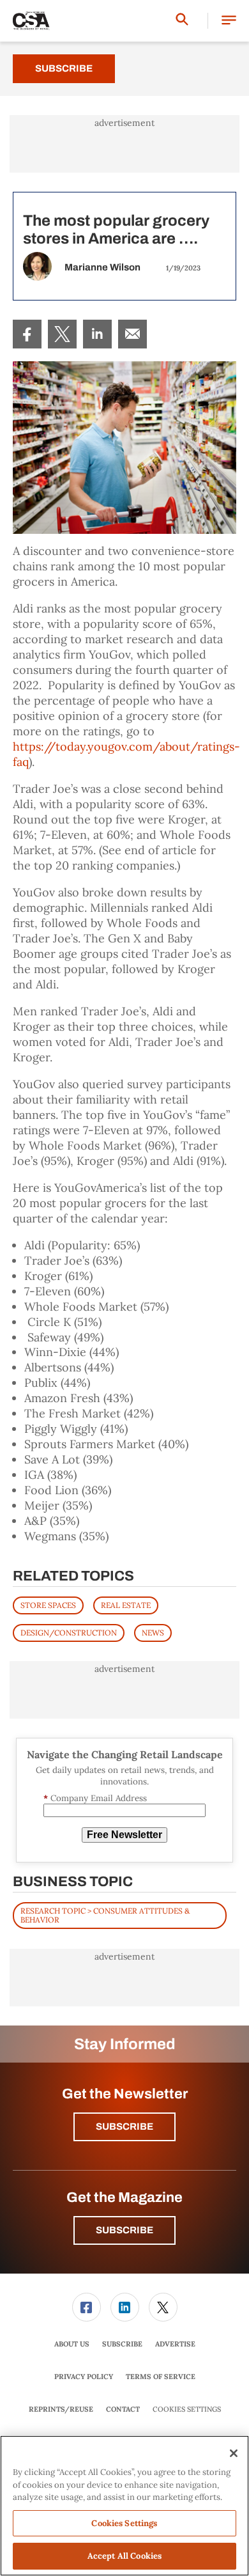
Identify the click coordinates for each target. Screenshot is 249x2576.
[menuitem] (27, 334)
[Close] (234, 2453)
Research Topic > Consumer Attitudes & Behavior (105, 1915)
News (153, 1633)
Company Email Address (95, 1798)
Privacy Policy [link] (84, 2377)
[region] (124, 2506)
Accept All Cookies (124, 2556)
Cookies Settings (187, 2409)
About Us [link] (72, 2344)
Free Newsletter (124, 1835)
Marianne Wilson (102, 267)
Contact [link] (123, 2409)
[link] (27, 334)
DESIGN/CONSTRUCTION (69, 1633)
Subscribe (64, 68)
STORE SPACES (48, 1605)
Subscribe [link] (122, 2344)
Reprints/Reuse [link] (61, 2409)
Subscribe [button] (124, 2127)
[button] (229, 21)
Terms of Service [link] (161, 2377)
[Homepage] (31, 21)
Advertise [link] (175, 2344)
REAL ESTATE (126, 1605)
